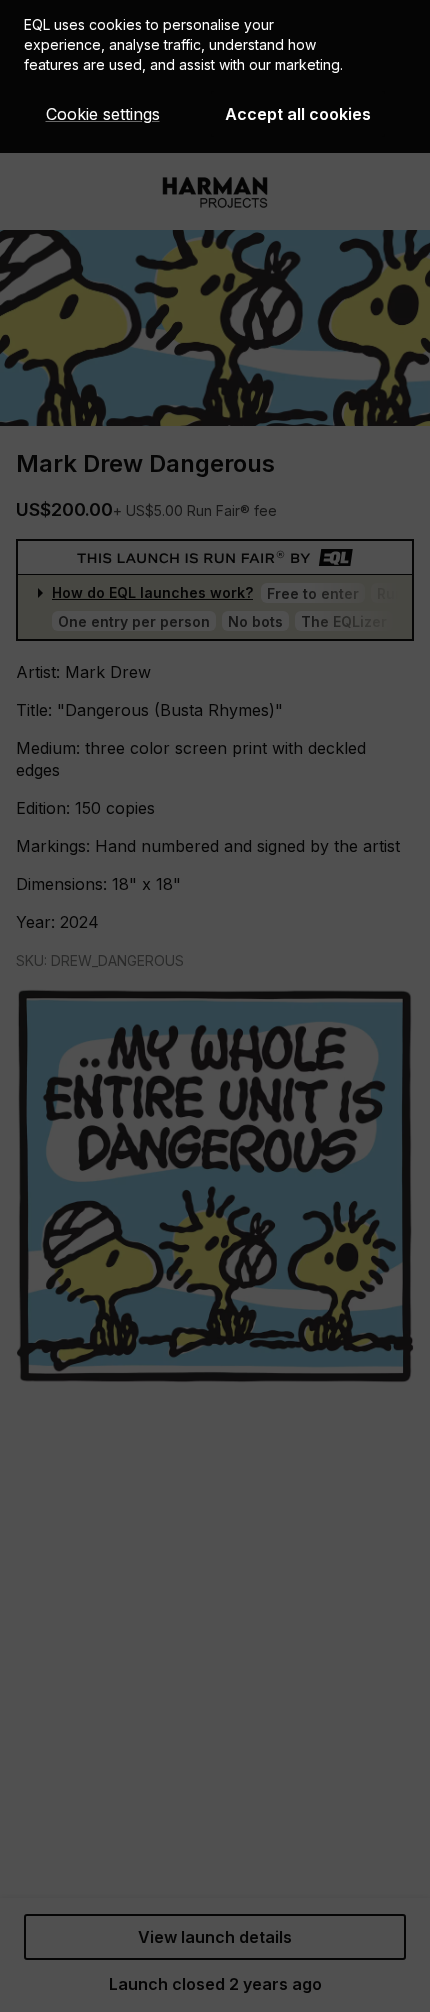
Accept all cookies (298, 114)
